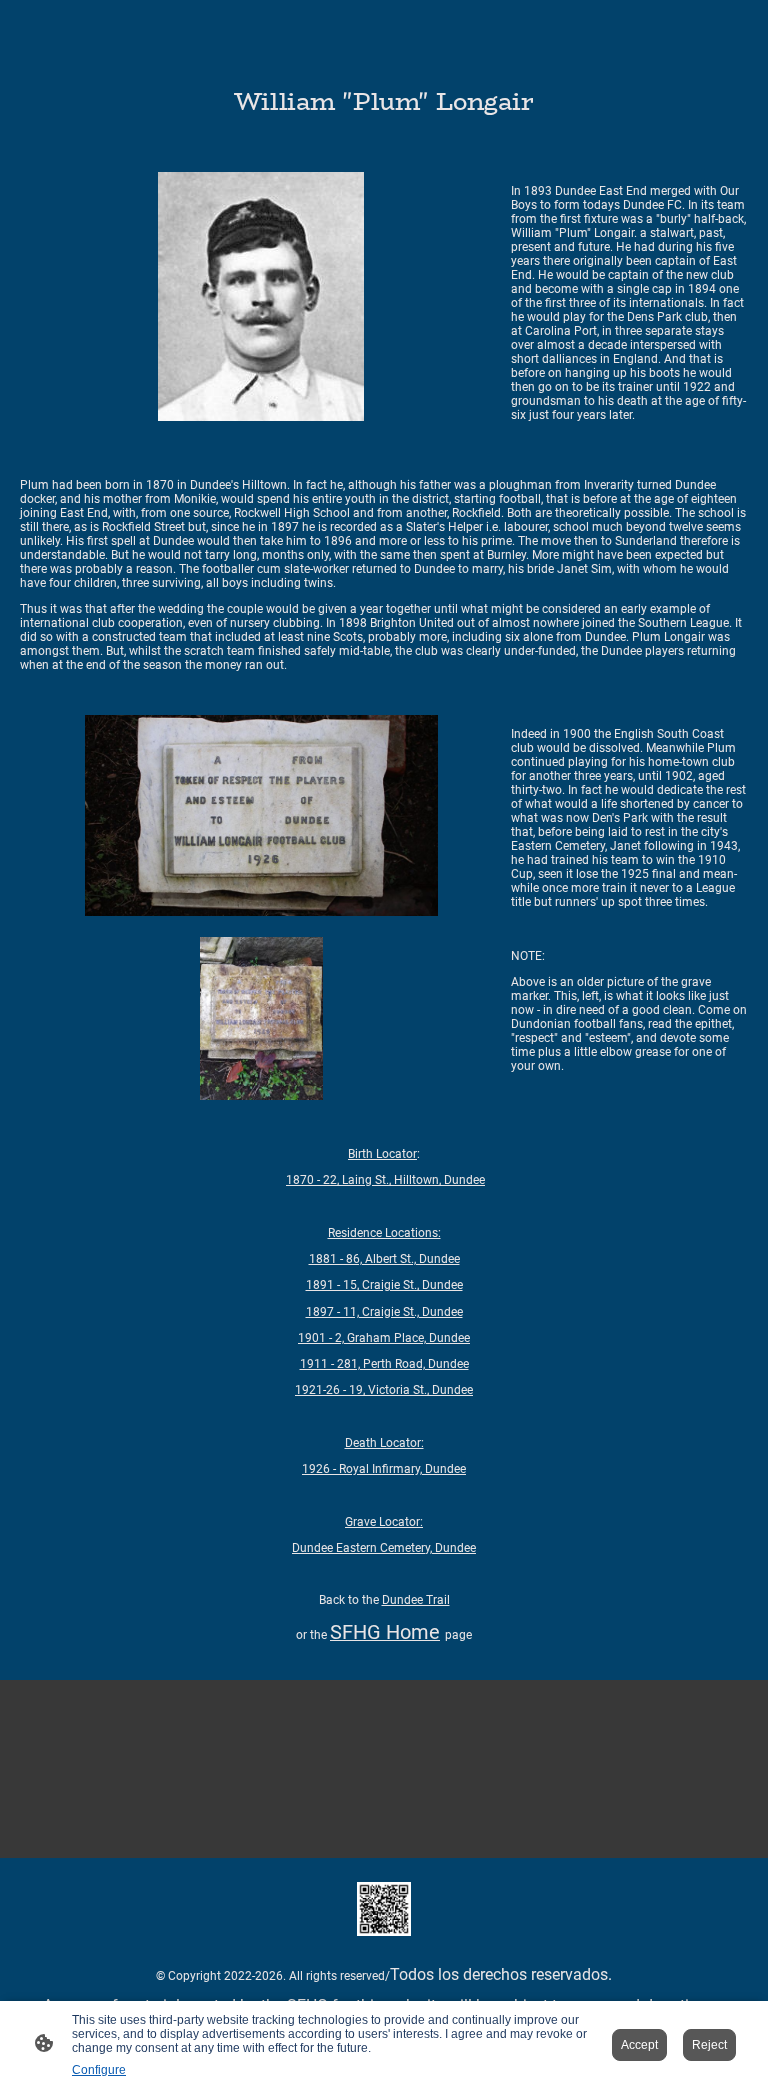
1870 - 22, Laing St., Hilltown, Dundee (385, 1180)
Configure (99, 2070)
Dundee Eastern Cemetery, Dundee (384, 1548)
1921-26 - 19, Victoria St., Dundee (384, 1390)
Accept (639, 2045)
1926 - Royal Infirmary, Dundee (384, 1469)
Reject (709, 2045)
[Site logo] (384, 1909)
